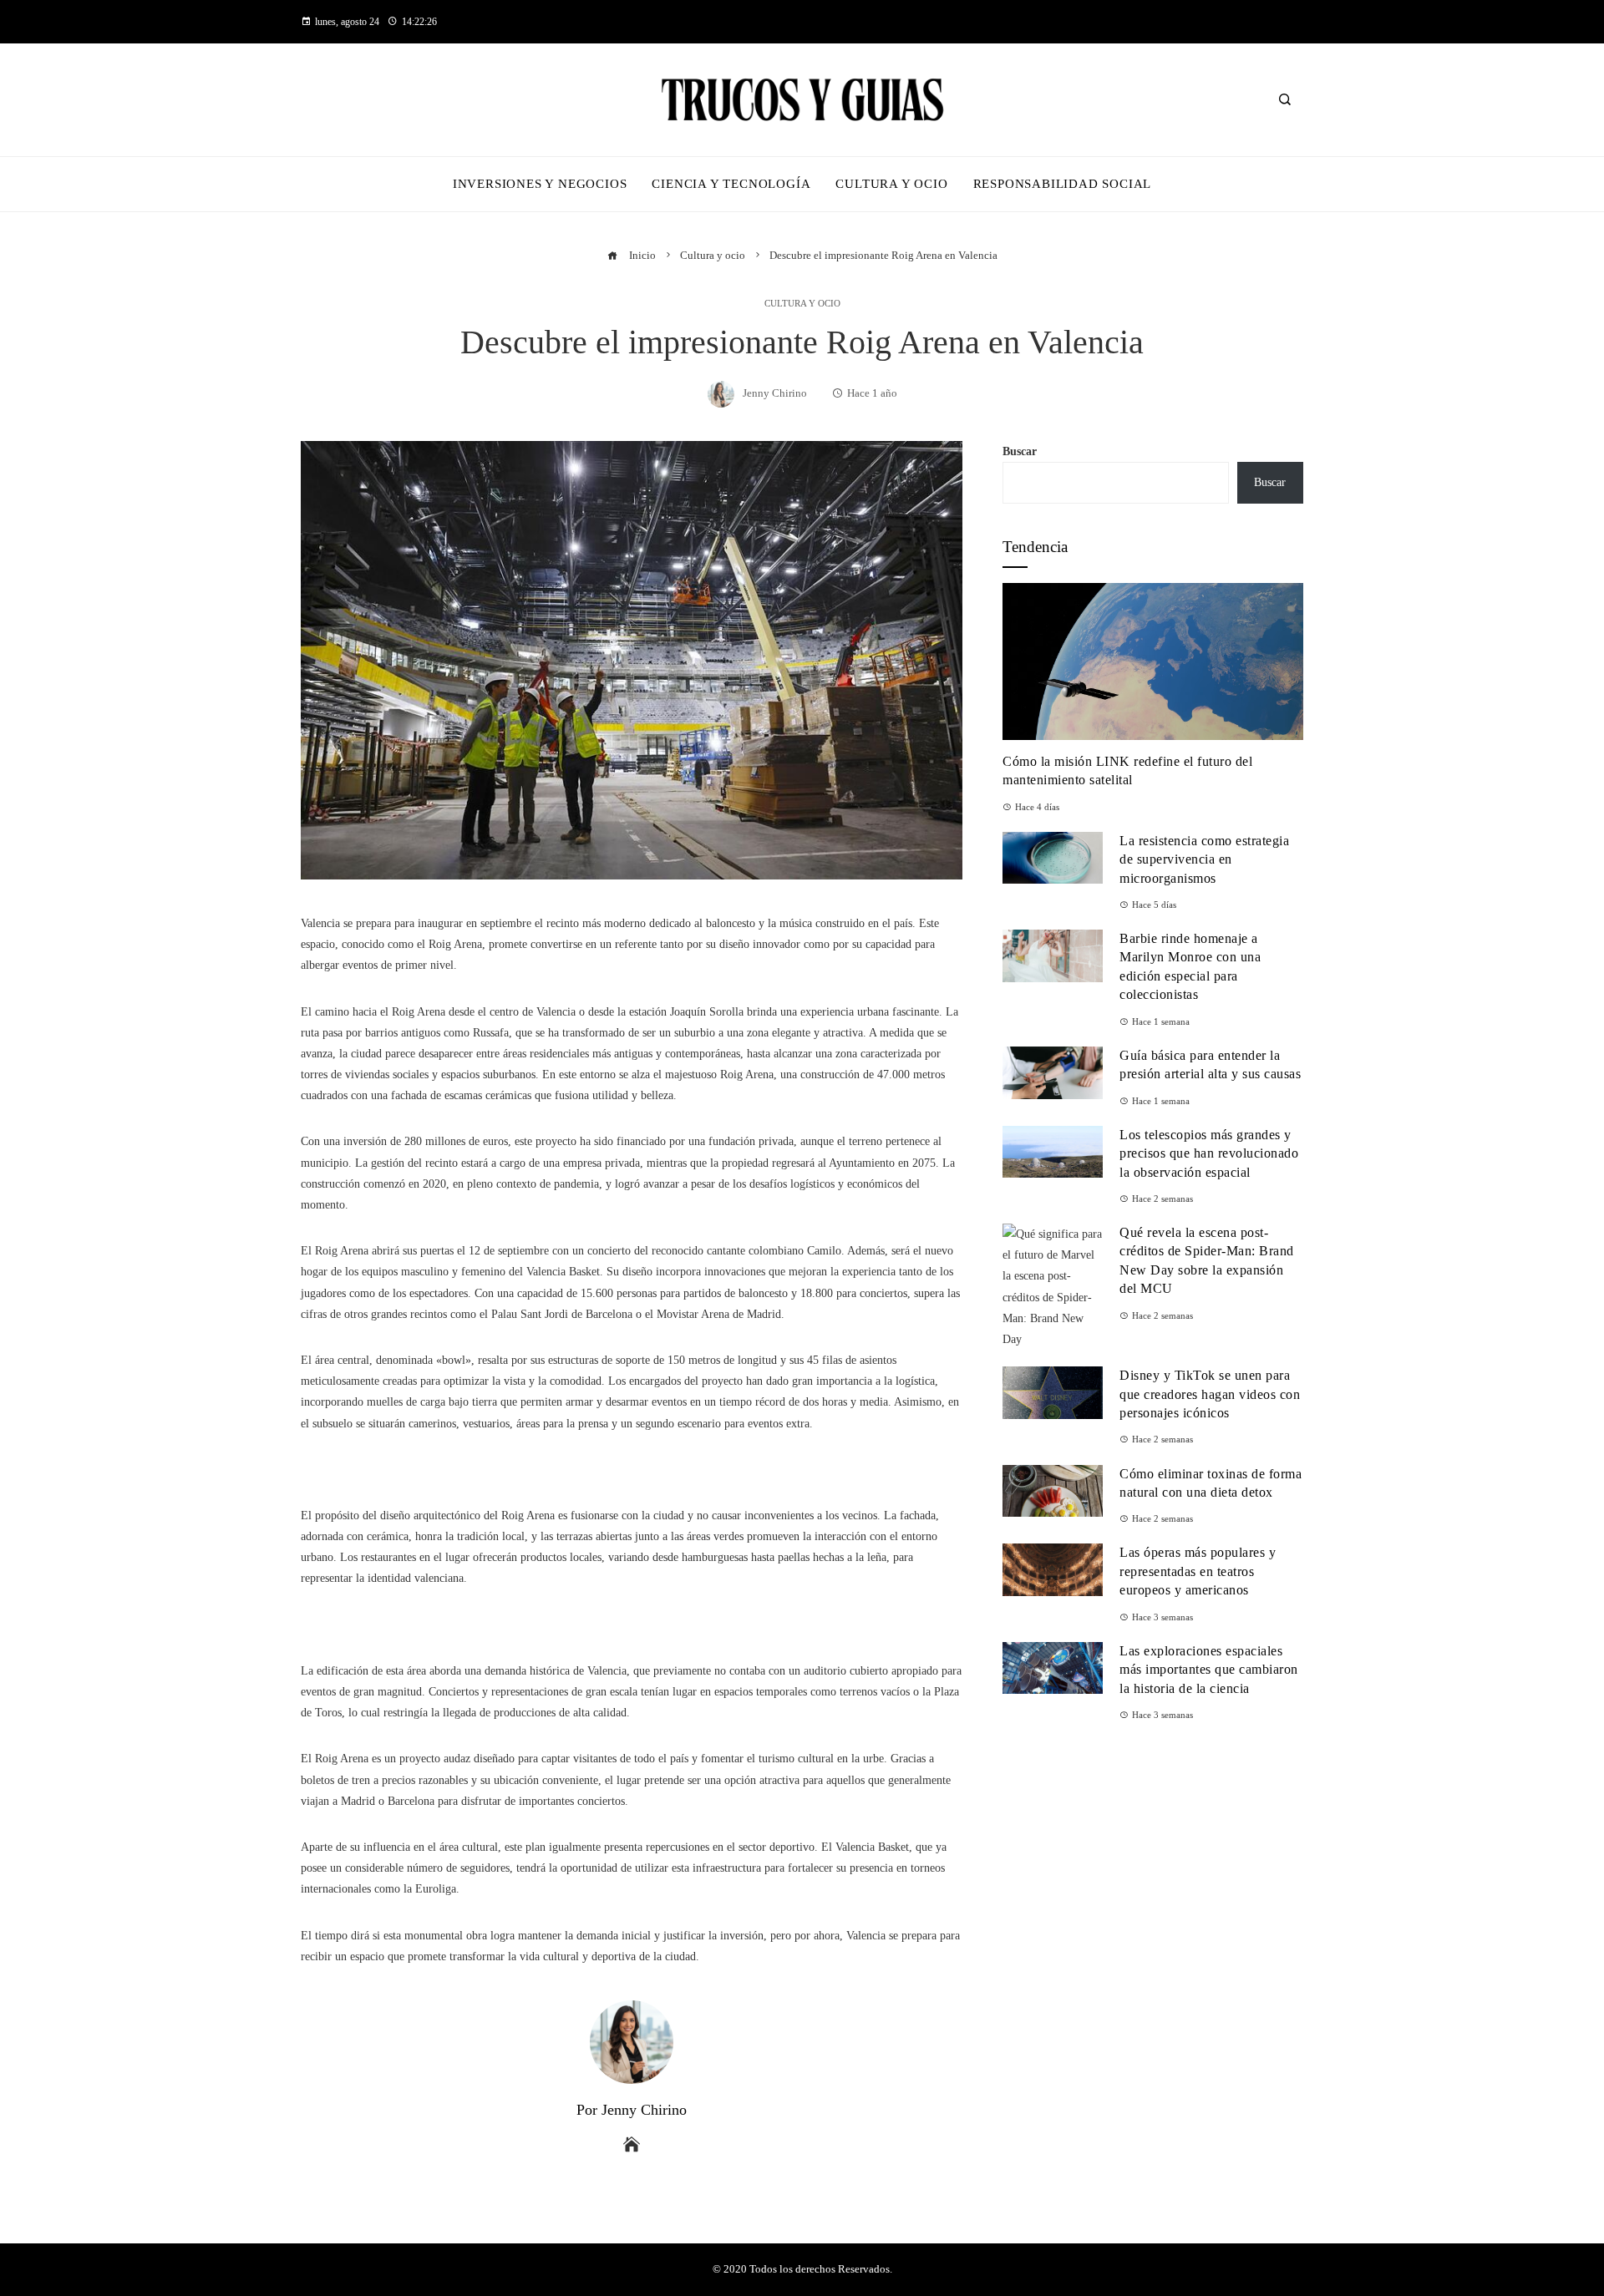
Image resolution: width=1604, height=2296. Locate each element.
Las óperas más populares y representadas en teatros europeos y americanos (1198, 1571)
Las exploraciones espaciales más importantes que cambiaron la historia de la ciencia (1209, 1670)
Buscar (1020, 451)
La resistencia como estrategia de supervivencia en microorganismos (1204, 859)
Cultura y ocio (802, 304)
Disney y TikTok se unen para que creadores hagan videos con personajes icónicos (1210, 1394)
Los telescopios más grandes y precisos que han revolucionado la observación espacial (1209, 1153)
